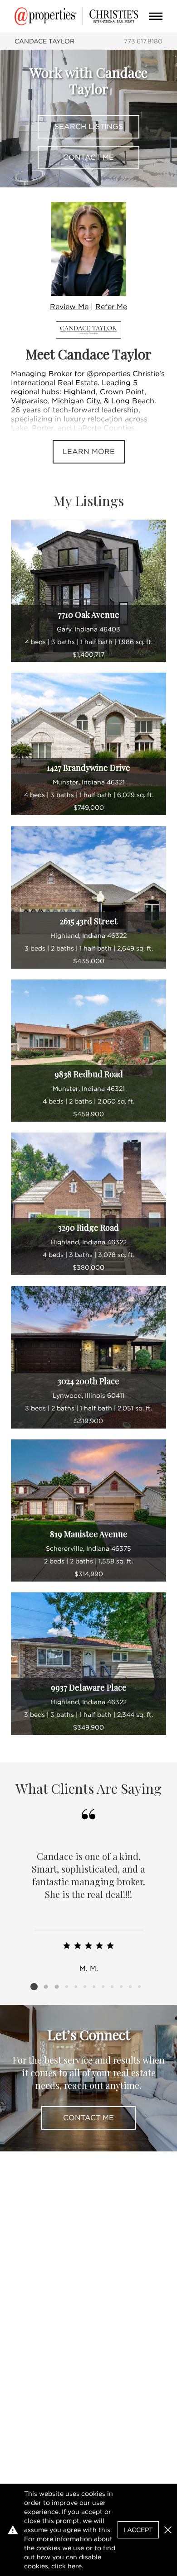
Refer (111, 307)
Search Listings (89, 127)
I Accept (138, 2530)
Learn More (89, 452)
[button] (168, 2530)
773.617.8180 (143, 41)
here (75, 2566)
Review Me (69, 307)
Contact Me (88, 157)
